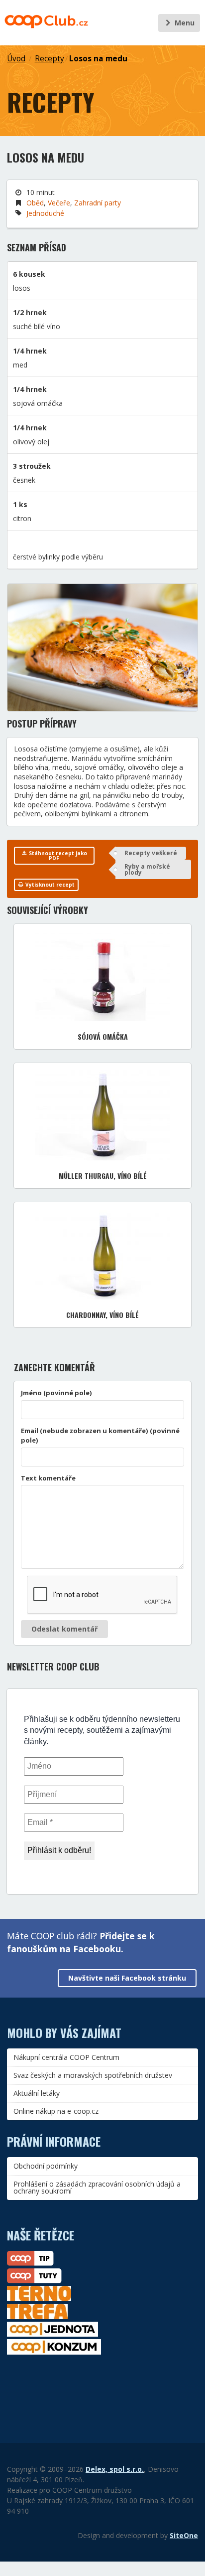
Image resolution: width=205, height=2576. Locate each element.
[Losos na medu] (102, 647)
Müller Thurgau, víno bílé (103, 1176)
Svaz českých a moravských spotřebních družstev (93, 2075)
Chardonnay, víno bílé (102, 1315)
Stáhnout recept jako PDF (57, 856)
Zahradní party (98, 203)
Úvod (16, 59)
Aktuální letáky (37, 2093)
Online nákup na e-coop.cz (56, 2111)
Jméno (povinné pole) (56, 1393)
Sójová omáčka (103, 1036)
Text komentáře (48, 1478)
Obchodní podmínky (46, 2166)
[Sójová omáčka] (103, 976)
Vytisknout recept (49, 885)
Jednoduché (45, 213)
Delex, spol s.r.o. (115, 2469)
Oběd (35, 203)
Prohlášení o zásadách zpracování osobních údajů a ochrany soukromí (97, 2187)
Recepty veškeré (151, 853)
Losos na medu (98, 59)
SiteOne (184, 2535)
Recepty (50, 59)
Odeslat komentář (64, 1629)
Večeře (59, 203)
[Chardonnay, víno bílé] (103, 1254)
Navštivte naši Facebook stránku (127, 1978)
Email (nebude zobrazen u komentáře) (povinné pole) (100, 1436)
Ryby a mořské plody (147, 869)
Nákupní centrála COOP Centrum (66, 2057)
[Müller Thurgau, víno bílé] (103, 1115)
